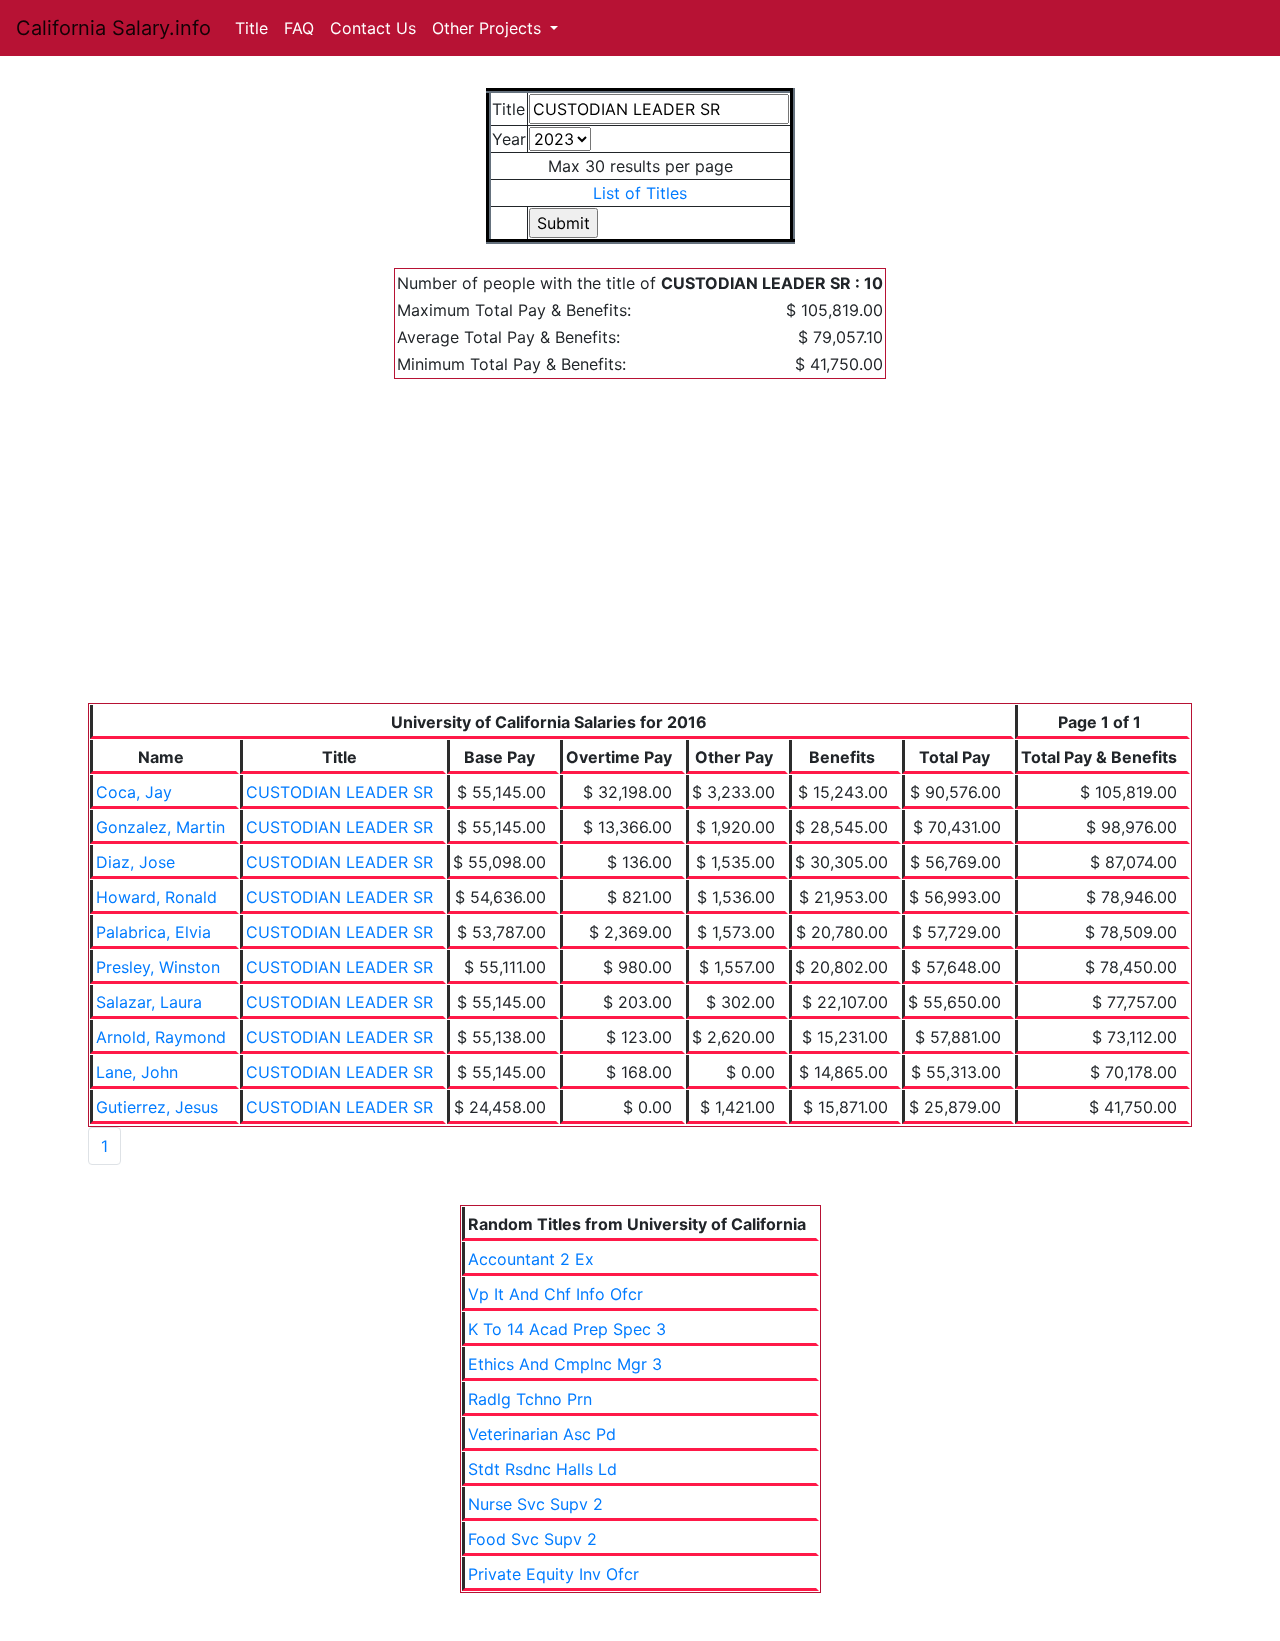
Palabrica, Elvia (153, 932)
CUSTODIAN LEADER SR (339, 792)
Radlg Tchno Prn (530, 1399)
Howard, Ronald (156, 897)
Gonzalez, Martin (160, 827)
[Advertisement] (640, 553)
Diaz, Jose (135, 862)
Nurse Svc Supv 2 (535, 1504)
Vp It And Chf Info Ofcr (555, 1294)
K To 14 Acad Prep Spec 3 (567, 1329)
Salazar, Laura (149, 1002)
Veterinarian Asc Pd (542, 1434)
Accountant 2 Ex (531, 1259)
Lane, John (137, 1072)
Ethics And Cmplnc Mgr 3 (565, 1364)
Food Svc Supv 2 (532, 1539)
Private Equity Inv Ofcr (553, 1574)
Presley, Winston (158, 967)
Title (251, 28)
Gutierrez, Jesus (157, 1107)
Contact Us (373, 28)
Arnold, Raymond (161, 1037)
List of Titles (640, 193)
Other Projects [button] (489, 28)
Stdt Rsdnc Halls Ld (542, 1469)
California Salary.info (113, 28)
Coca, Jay (134, 792)
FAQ (299, 28)
